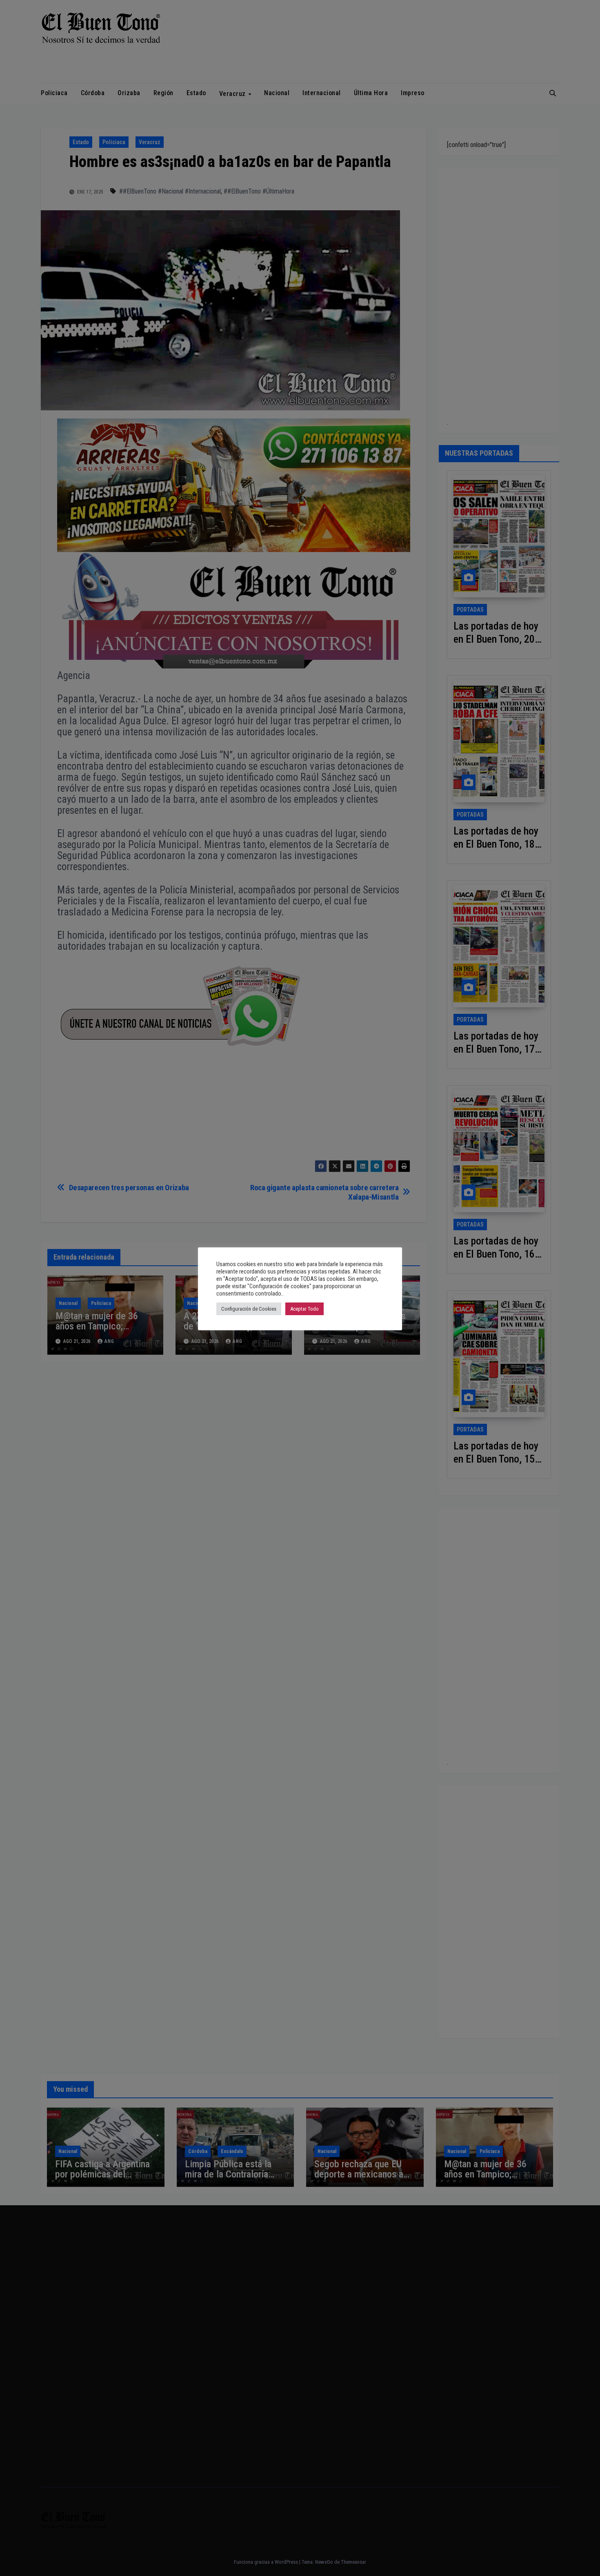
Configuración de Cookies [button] (249, 1309)
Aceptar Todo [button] (304, 1309)
